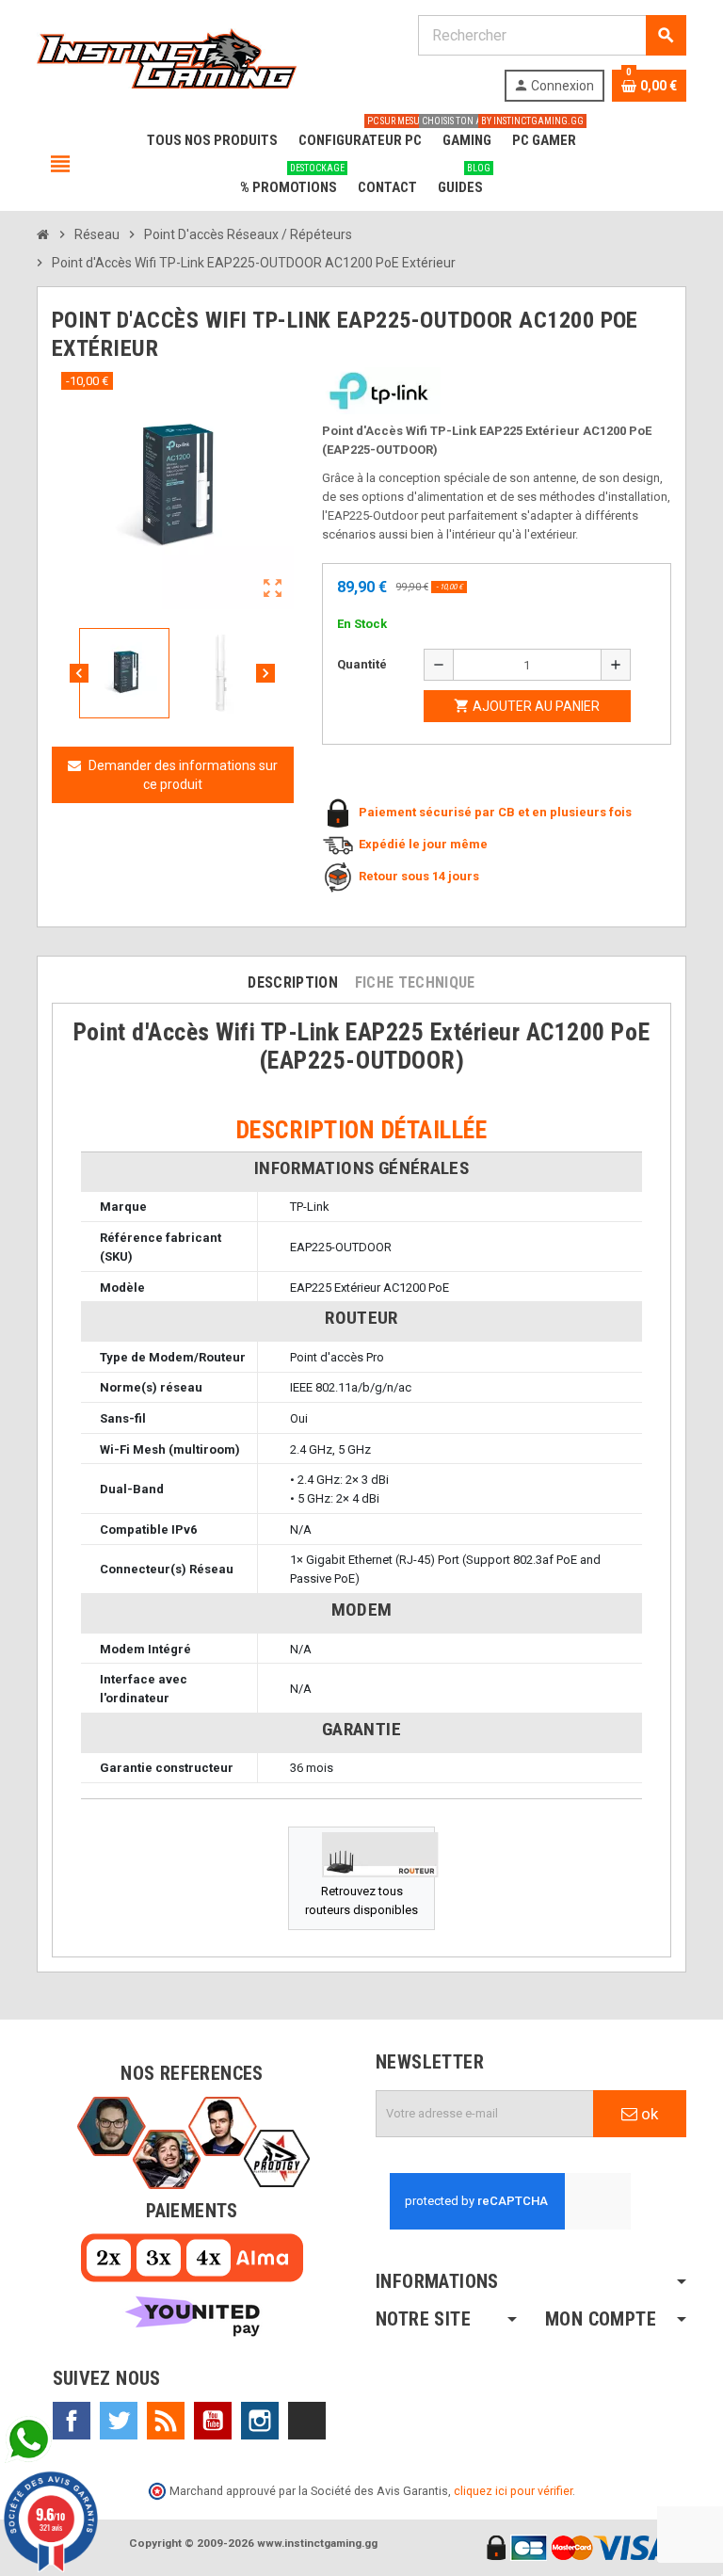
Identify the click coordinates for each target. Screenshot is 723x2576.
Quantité (362, 664)
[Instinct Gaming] (167, 57)
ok (648, 2114)
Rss (166, 2421)
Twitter (119, 2421)
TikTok (307, 2421)
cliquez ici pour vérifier (513, 2491)
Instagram (260, 2421)
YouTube (213, 2421)
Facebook (72, 2421)
